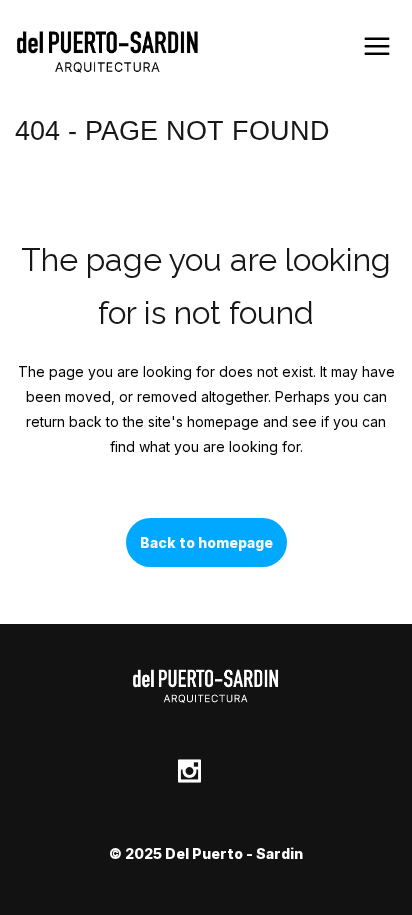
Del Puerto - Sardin (234, 853)
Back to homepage (206, 542)
